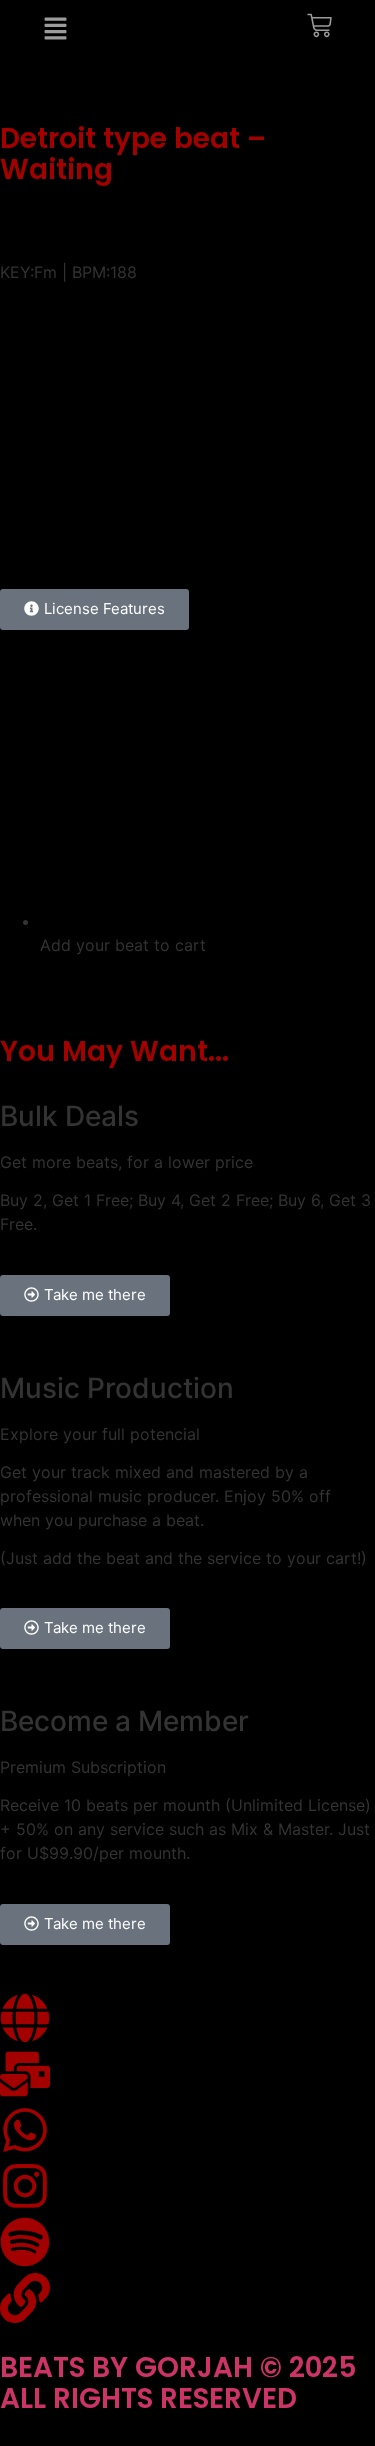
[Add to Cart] (317, 519)
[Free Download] (339, 519)
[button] (188, 244)
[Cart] (319, 29)
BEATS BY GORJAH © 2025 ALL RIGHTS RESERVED (178, 2383)
